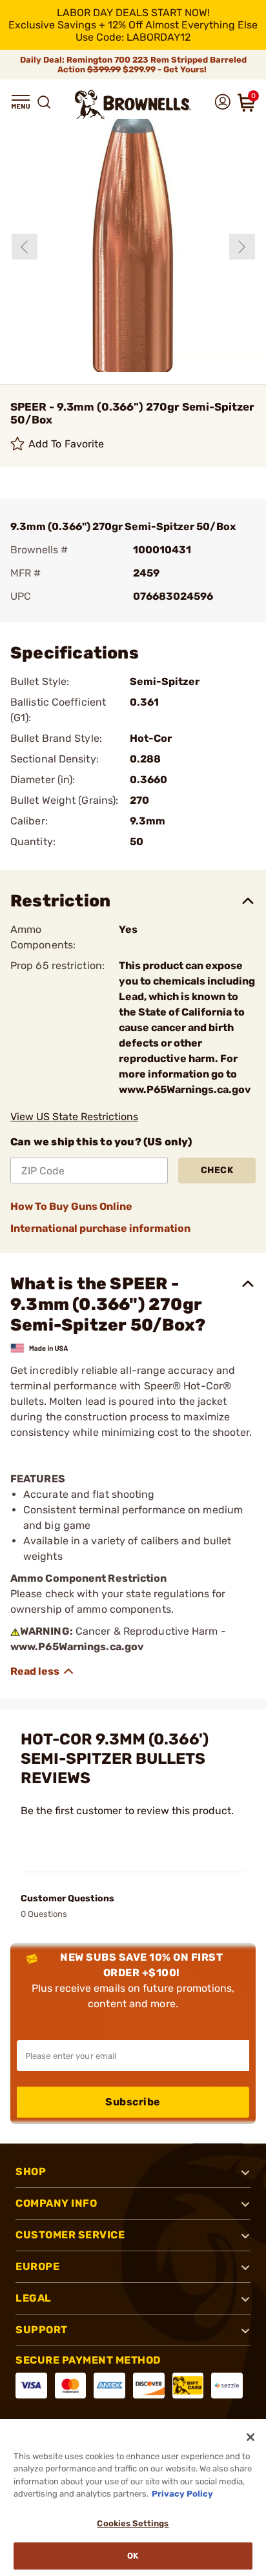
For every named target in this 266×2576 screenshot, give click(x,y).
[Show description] (43, 1671)
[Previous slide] (25, 247)
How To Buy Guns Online (71, 1206)
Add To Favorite (66, 444)
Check (217, 1170)
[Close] (251, 2437)
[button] (21, 102)
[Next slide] (242, 247)
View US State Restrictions (74, 1117)
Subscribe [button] (133, 2102)
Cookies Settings (133, 2523)
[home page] (133, 104)
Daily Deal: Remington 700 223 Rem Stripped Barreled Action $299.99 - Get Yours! (133, 65)
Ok (133, 2556)
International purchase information (100, 1228)
